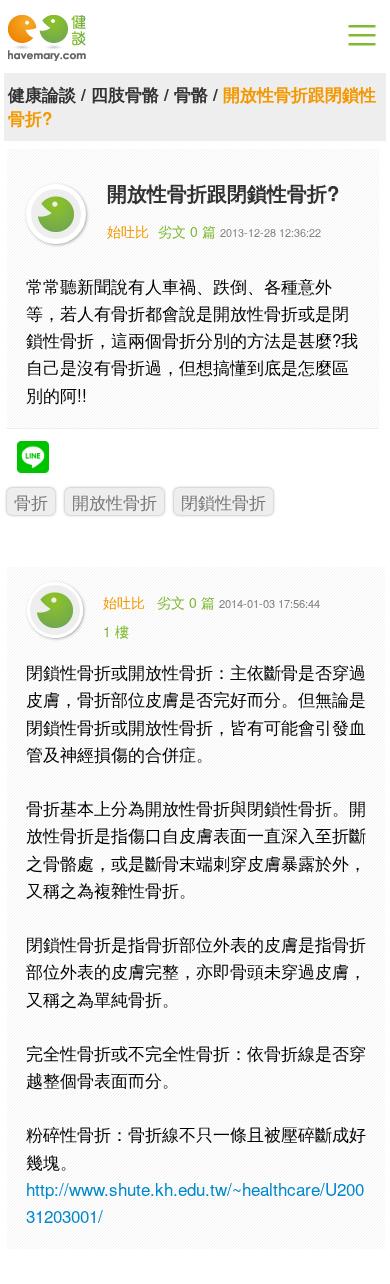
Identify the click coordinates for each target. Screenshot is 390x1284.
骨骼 (191, 94)
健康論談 (42, 94)
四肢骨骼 (125, 94)
